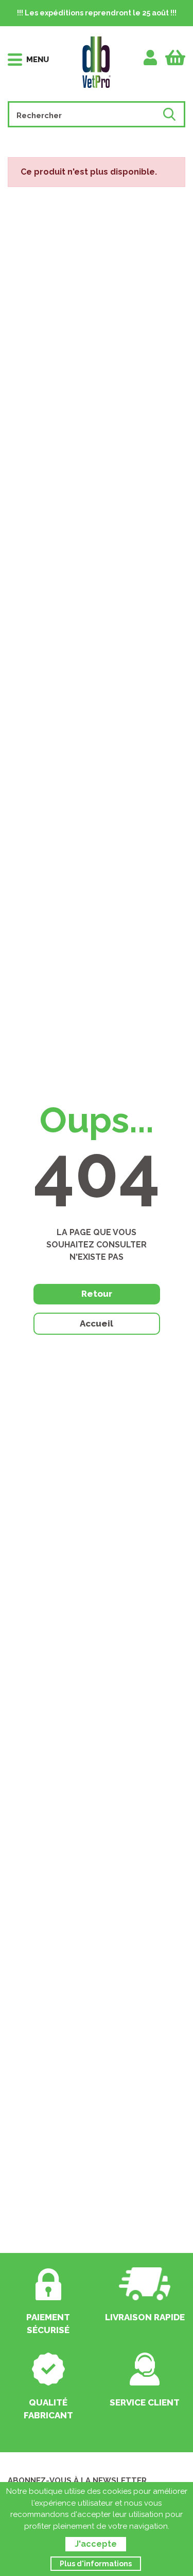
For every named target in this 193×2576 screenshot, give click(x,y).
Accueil (97, 1323)
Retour (97, 1294)
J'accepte (96, 2544)
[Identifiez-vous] (151, 58)
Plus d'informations (96, 2564)
